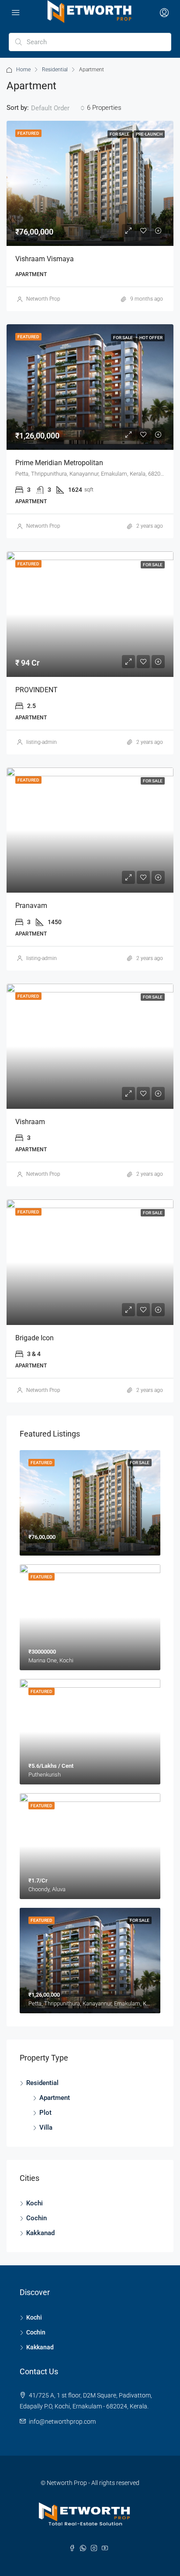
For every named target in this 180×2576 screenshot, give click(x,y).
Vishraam (30, 1122)
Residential (55, 70)
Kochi (35, 2203)
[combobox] (58, 108)
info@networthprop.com (62, 2422)
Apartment (55, 2098)
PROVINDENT (36, 690)
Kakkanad (40, 2233)
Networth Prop (43, 299)
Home (23, 70)
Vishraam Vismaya (45, 259)
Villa (46, 2127)
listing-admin (42, 742)
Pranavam (31, 906)
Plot (45, 2113)
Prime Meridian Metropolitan (59, 463)
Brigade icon (35, 1338)
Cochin (36, 2218)
